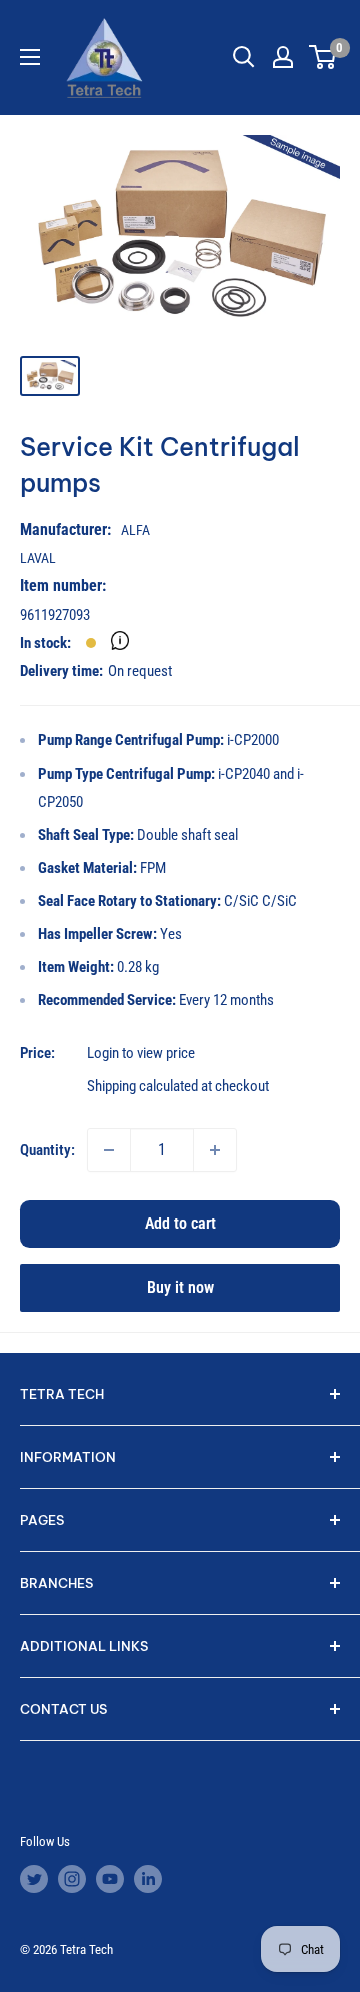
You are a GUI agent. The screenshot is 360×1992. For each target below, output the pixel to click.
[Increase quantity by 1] (215, 1150)
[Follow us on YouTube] (110, 1879)
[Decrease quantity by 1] (109, 1150)
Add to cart (180, 1223)
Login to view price (141, 1053)
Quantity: (47, 1150)
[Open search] (244, 57)
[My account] (283, 57)
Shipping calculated (142, 1086)
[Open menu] (30, 57)
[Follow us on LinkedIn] (148, 1879)
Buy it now (180, 1287)
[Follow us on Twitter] (34, 1879)
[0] (323, 57)
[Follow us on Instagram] (72, 1879)
